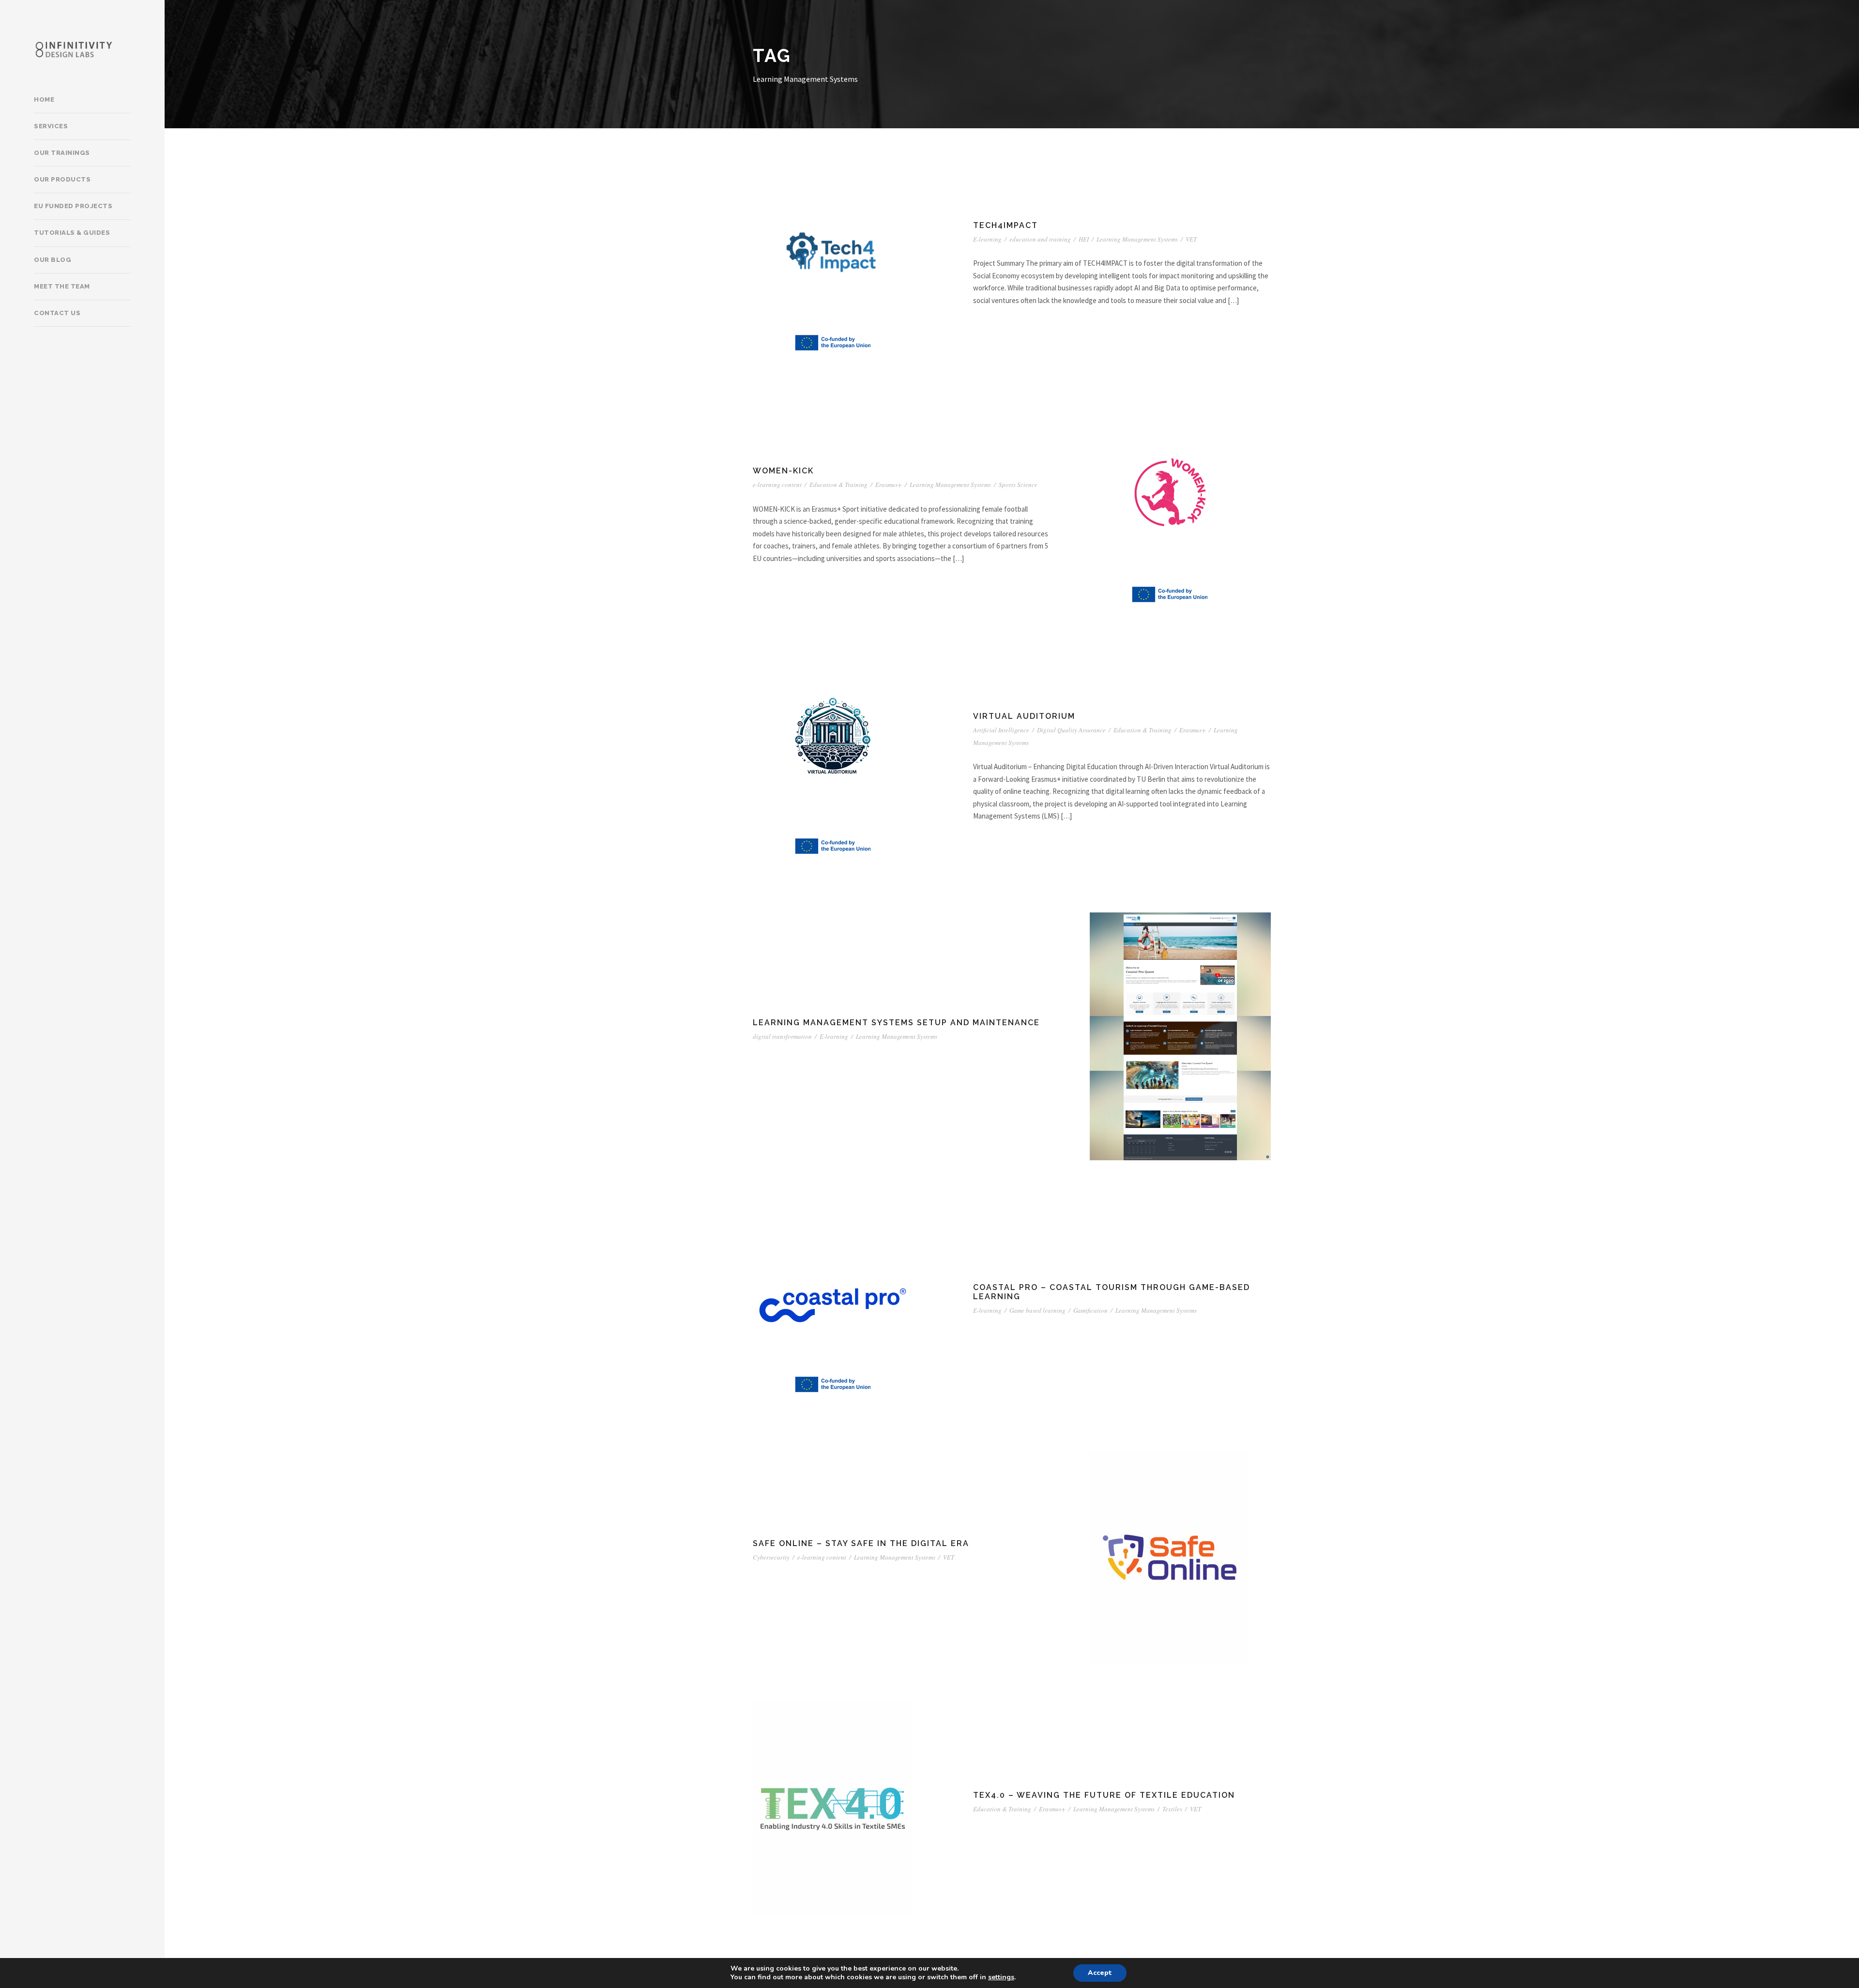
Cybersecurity (771, 1557)
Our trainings (62, 153)
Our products (62, 179)
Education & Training (838, 485)
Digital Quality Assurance (1071, 730)
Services (51, 126)
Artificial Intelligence (1001, 730)
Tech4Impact (1006, 225)
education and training (1040, 239)
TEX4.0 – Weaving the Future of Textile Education (1104, 1795)
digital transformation (782, 1036)
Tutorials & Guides (72, 233)
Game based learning (1037, 1310)
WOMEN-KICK (783, 471)
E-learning (987, 239)
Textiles (1172, 1809)
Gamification (1090, 1310)
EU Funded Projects (73, 206)
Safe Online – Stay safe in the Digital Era (861, 1543)
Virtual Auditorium (1024, 716)
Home (44, 99)
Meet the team (62, 286)
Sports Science (1018, 485)
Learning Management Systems (1137, 239)
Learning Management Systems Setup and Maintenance (896, 1023)
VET (1191, 239)
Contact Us (57, 313)
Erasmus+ (889, 485)
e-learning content (777, 485)
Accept (1100, 1973)
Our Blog (53, 260)
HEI (1084, 239)
